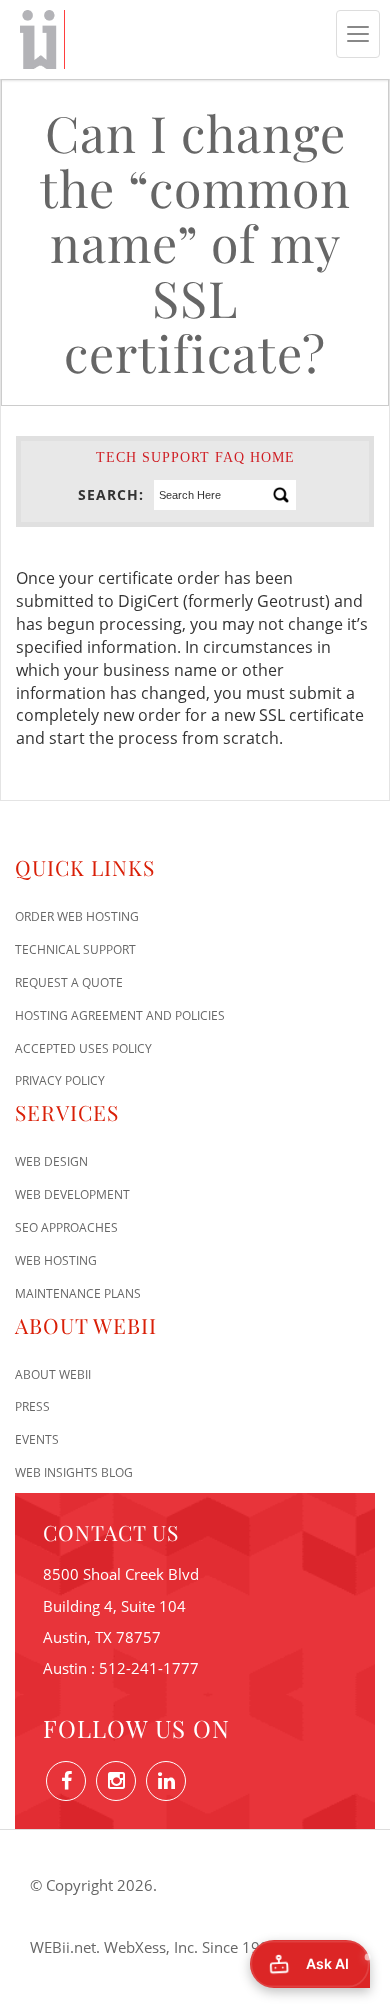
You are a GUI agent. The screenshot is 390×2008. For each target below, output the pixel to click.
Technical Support (75, 949)
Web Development (72, 1194)
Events (37, 1439)
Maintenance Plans (78, 1293)
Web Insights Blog (74, 1472)
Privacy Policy (60, 1080)
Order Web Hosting (77, 916)
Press (32, 1406)
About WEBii (53, 1374)
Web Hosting (56, 1260)
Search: (111, 494)
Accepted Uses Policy (83, 1048)
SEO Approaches (66, 1227)
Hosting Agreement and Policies (120, 1015)
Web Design (51, 1161)
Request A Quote (69, 982)
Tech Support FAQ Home (195, 457)
